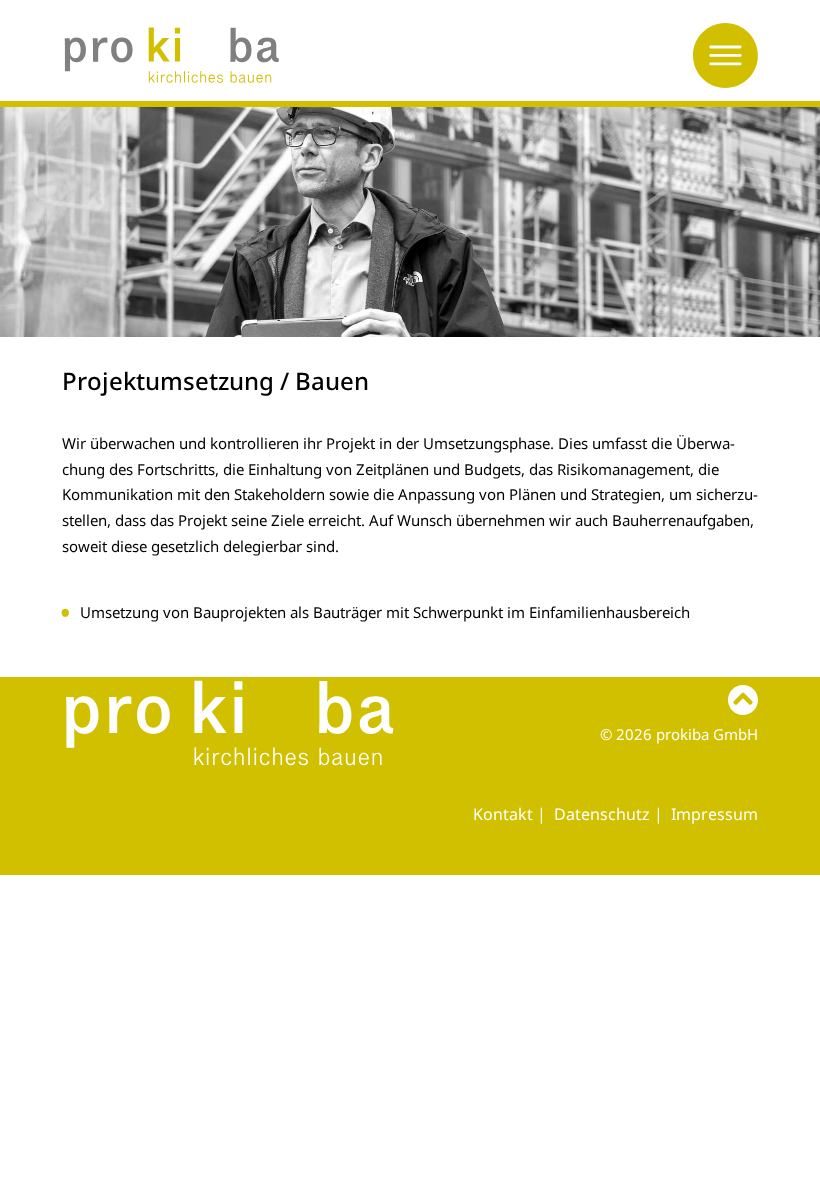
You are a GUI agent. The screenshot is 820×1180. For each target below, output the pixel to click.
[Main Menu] (725, 55)
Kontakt (503, 814)
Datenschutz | (610, 814)
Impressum (714, 814)
